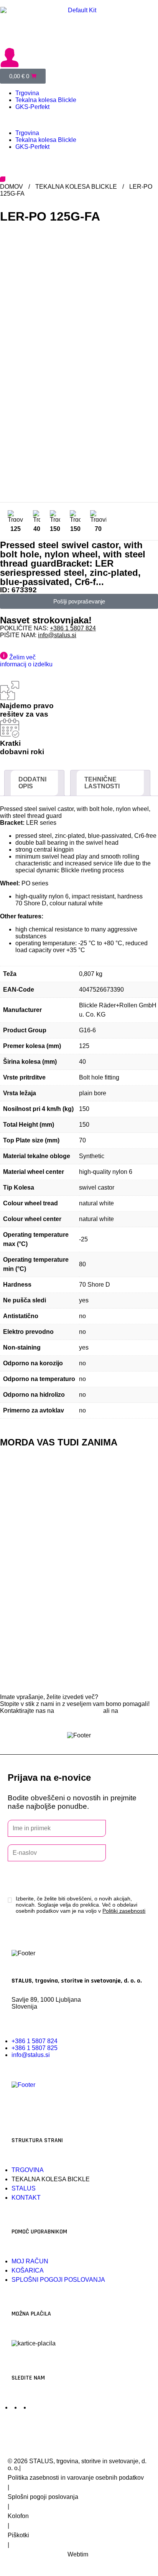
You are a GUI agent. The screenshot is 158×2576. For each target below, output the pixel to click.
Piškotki (18, 2535)
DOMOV (12, 187)
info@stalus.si (57, 635)
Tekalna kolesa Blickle (46, 100)
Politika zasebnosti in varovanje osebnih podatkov (76, 2478)
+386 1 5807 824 (73, 628)
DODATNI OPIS (32, 783)
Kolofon (18, 2516)
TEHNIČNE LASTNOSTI (102, 783)
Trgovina (27, 93)
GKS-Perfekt (32, 107)
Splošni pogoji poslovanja (43, 2497)
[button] (79, 120)
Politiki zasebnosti (124, 1911)
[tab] (34, 783)
